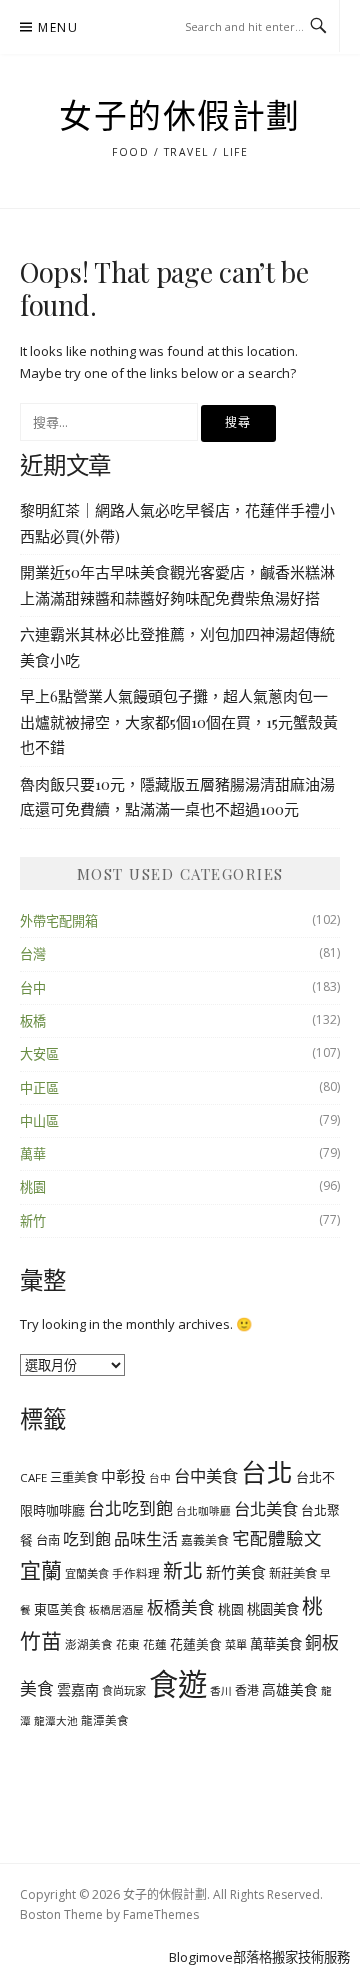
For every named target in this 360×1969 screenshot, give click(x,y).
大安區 (39, 1054)
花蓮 (155, 1644)
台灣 (33, 954)
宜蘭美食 (87, 1573)
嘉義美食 (205, 1540)
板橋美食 (181, 1607)
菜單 (236, 1644)
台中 (33, 988)
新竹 (33, 1221)
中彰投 (123, 1476)
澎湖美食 (89, 1644)
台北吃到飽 (130, 1508)
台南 (48, 1540)
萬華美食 (276, 1644)
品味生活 (146, 1539)
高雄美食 (290, 1689)
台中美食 (206, 1476)
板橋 (33, 1021)
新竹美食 (236, 1572)
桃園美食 (273, 1609)
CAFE (33, 1477)
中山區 (39, 1121)
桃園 (33, 1187)
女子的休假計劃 (180, 117)
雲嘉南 (78, 1689)
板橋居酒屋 (116, 1610)
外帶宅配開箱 (59, 921)
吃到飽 (87, 1539)
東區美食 (60, 1609)
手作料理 (136, 1573)
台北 (267, 1472)
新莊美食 (293, 1573)
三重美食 (74, 1477)
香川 (221, 1691)
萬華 (33, 1154)
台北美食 (266, 1509)
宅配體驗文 (277, 1538)
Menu (58, 27)
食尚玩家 (124, 1690)
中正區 (39, 1088)
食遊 (178, 1684)
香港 (247, 1690)
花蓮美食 (196, 1644)
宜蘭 (41, 1570)
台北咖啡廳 (203, 1511)
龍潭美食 (105, 1720)
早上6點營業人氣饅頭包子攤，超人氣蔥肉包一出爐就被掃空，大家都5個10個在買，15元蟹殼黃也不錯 (179, 721)
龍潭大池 (56, 1721)
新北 (183, 1570)
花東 (128, 1644)
